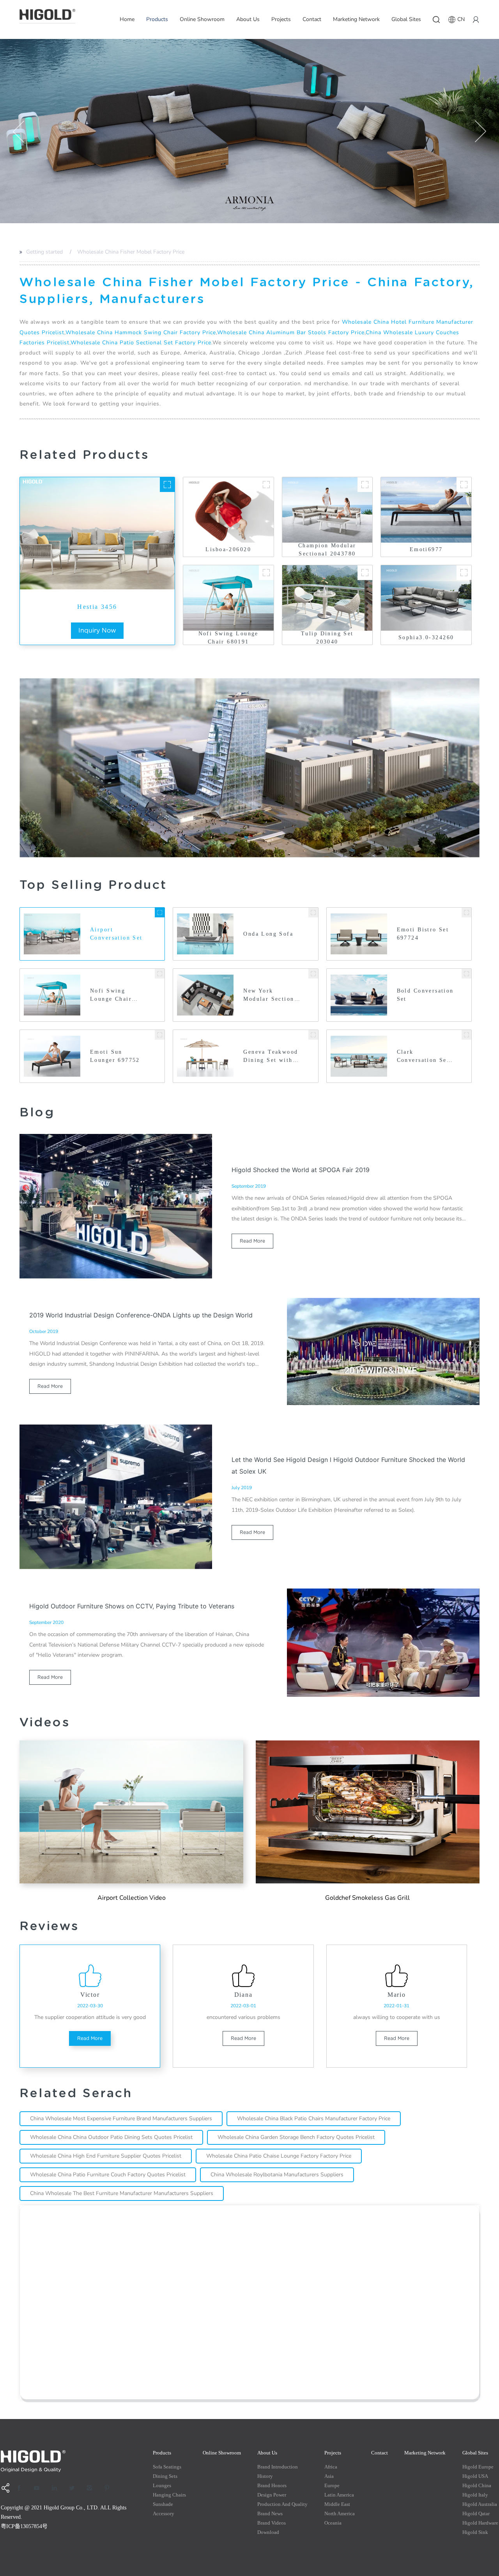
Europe (332, 2485)
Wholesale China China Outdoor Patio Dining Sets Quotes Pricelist (111, 2137)
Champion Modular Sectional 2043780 (327, 550)
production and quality (282, 2504)
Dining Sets (165, 2476)
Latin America (339, 2495)
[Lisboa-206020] (266, 485)
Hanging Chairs (169, 2495)
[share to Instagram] (92, 2488)
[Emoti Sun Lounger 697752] (160, 1035)
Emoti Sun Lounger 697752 (115, 1056)
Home (127, 19)
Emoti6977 (426, 549)
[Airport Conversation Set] (160, 912)
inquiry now (97, 630)
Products (157, 19)
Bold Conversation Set (425, 995)
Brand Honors (272, 2485)
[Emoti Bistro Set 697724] (466, 912)
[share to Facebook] (22, 2488)
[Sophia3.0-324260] (464, 573)
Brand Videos (272, 2523)
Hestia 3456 (97, 607)
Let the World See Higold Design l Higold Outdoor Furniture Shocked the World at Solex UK (348, 1465)
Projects (281, 19)
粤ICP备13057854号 (24, 2526)
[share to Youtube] (39, 2488)
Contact (312, 19)
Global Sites (406, 19)
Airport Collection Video (132, 1898)
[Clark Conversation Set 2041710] (466, 1035)
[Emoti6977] (464, 485)
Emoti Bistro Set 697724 (423, 934)
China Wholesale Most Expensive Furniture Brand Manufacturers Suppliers (121, 2118)
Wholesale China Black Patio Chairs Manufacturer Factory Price (314, 2118)
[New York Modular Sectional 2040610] (313, 974)
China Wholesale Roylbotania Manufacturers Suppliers (277, 2175)
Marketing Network (356, 19)
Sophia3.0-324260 (426, 637)
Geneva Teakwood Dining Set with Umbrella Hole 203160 (271, 1057)
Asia (329, 2476)
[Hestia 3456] (167, 485)
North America (340, 2513)
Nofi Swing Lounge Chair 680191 (228, 638)
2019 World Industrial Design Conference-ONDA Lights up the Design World (141, 1315)
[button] (19, 131)
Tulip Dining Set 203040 (327, 638)
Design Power (272, 2495)
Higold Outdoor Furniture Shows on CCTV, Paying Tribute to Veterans (132, 1606)
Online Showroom (202, 19)
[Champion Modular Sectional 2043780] (365, 485)
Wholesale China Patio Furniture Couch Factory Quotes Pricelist (108, 2175)
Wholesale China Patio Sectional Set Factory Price (141, 343)
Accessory (164, 2513)
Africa (331, 2467)
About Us (248, 19)
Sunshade (163, 2504)
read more (252, 1241)
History (265, 2476)
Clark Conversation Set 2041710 (423, 1057)
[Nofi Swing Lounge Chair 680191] (266, 573)
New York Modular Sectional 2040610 (272, 995)
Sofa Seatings (167, 2467)
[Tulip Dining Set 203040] (365, 573)
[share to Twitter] (74, 2488)
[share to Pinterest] (110, 2488)
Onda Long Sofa (268, 934)
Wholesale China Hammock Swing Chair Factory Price (141, 332)
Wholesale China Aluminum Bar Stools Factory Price (291, 332)
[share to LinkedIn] (57, 2488)
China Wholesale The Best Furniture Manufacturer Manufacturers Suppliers (122, 2193)
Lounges (162, 2485)
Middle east (337, 2504)
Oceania (333, 2523)
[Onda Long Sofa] (313, 912)
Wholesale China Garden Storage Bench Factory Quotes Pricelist (296, 2137)
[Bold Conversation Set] (466, 974)
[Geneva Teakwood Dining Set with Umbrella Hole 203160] (313, 1035)
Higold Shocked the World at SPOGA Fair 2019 (301, 1170)
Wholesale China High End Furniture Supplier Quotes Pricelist (106, 2156)
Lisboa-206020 (228, 549)
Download (268, 2532)
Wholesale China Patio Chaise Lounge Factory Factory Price (279, 2156)
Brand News (270, 2513)
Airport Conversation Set (116, 934)
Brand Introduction (278, 2467)
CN (461, 19)
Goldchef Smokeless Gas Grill (367, 1898)
